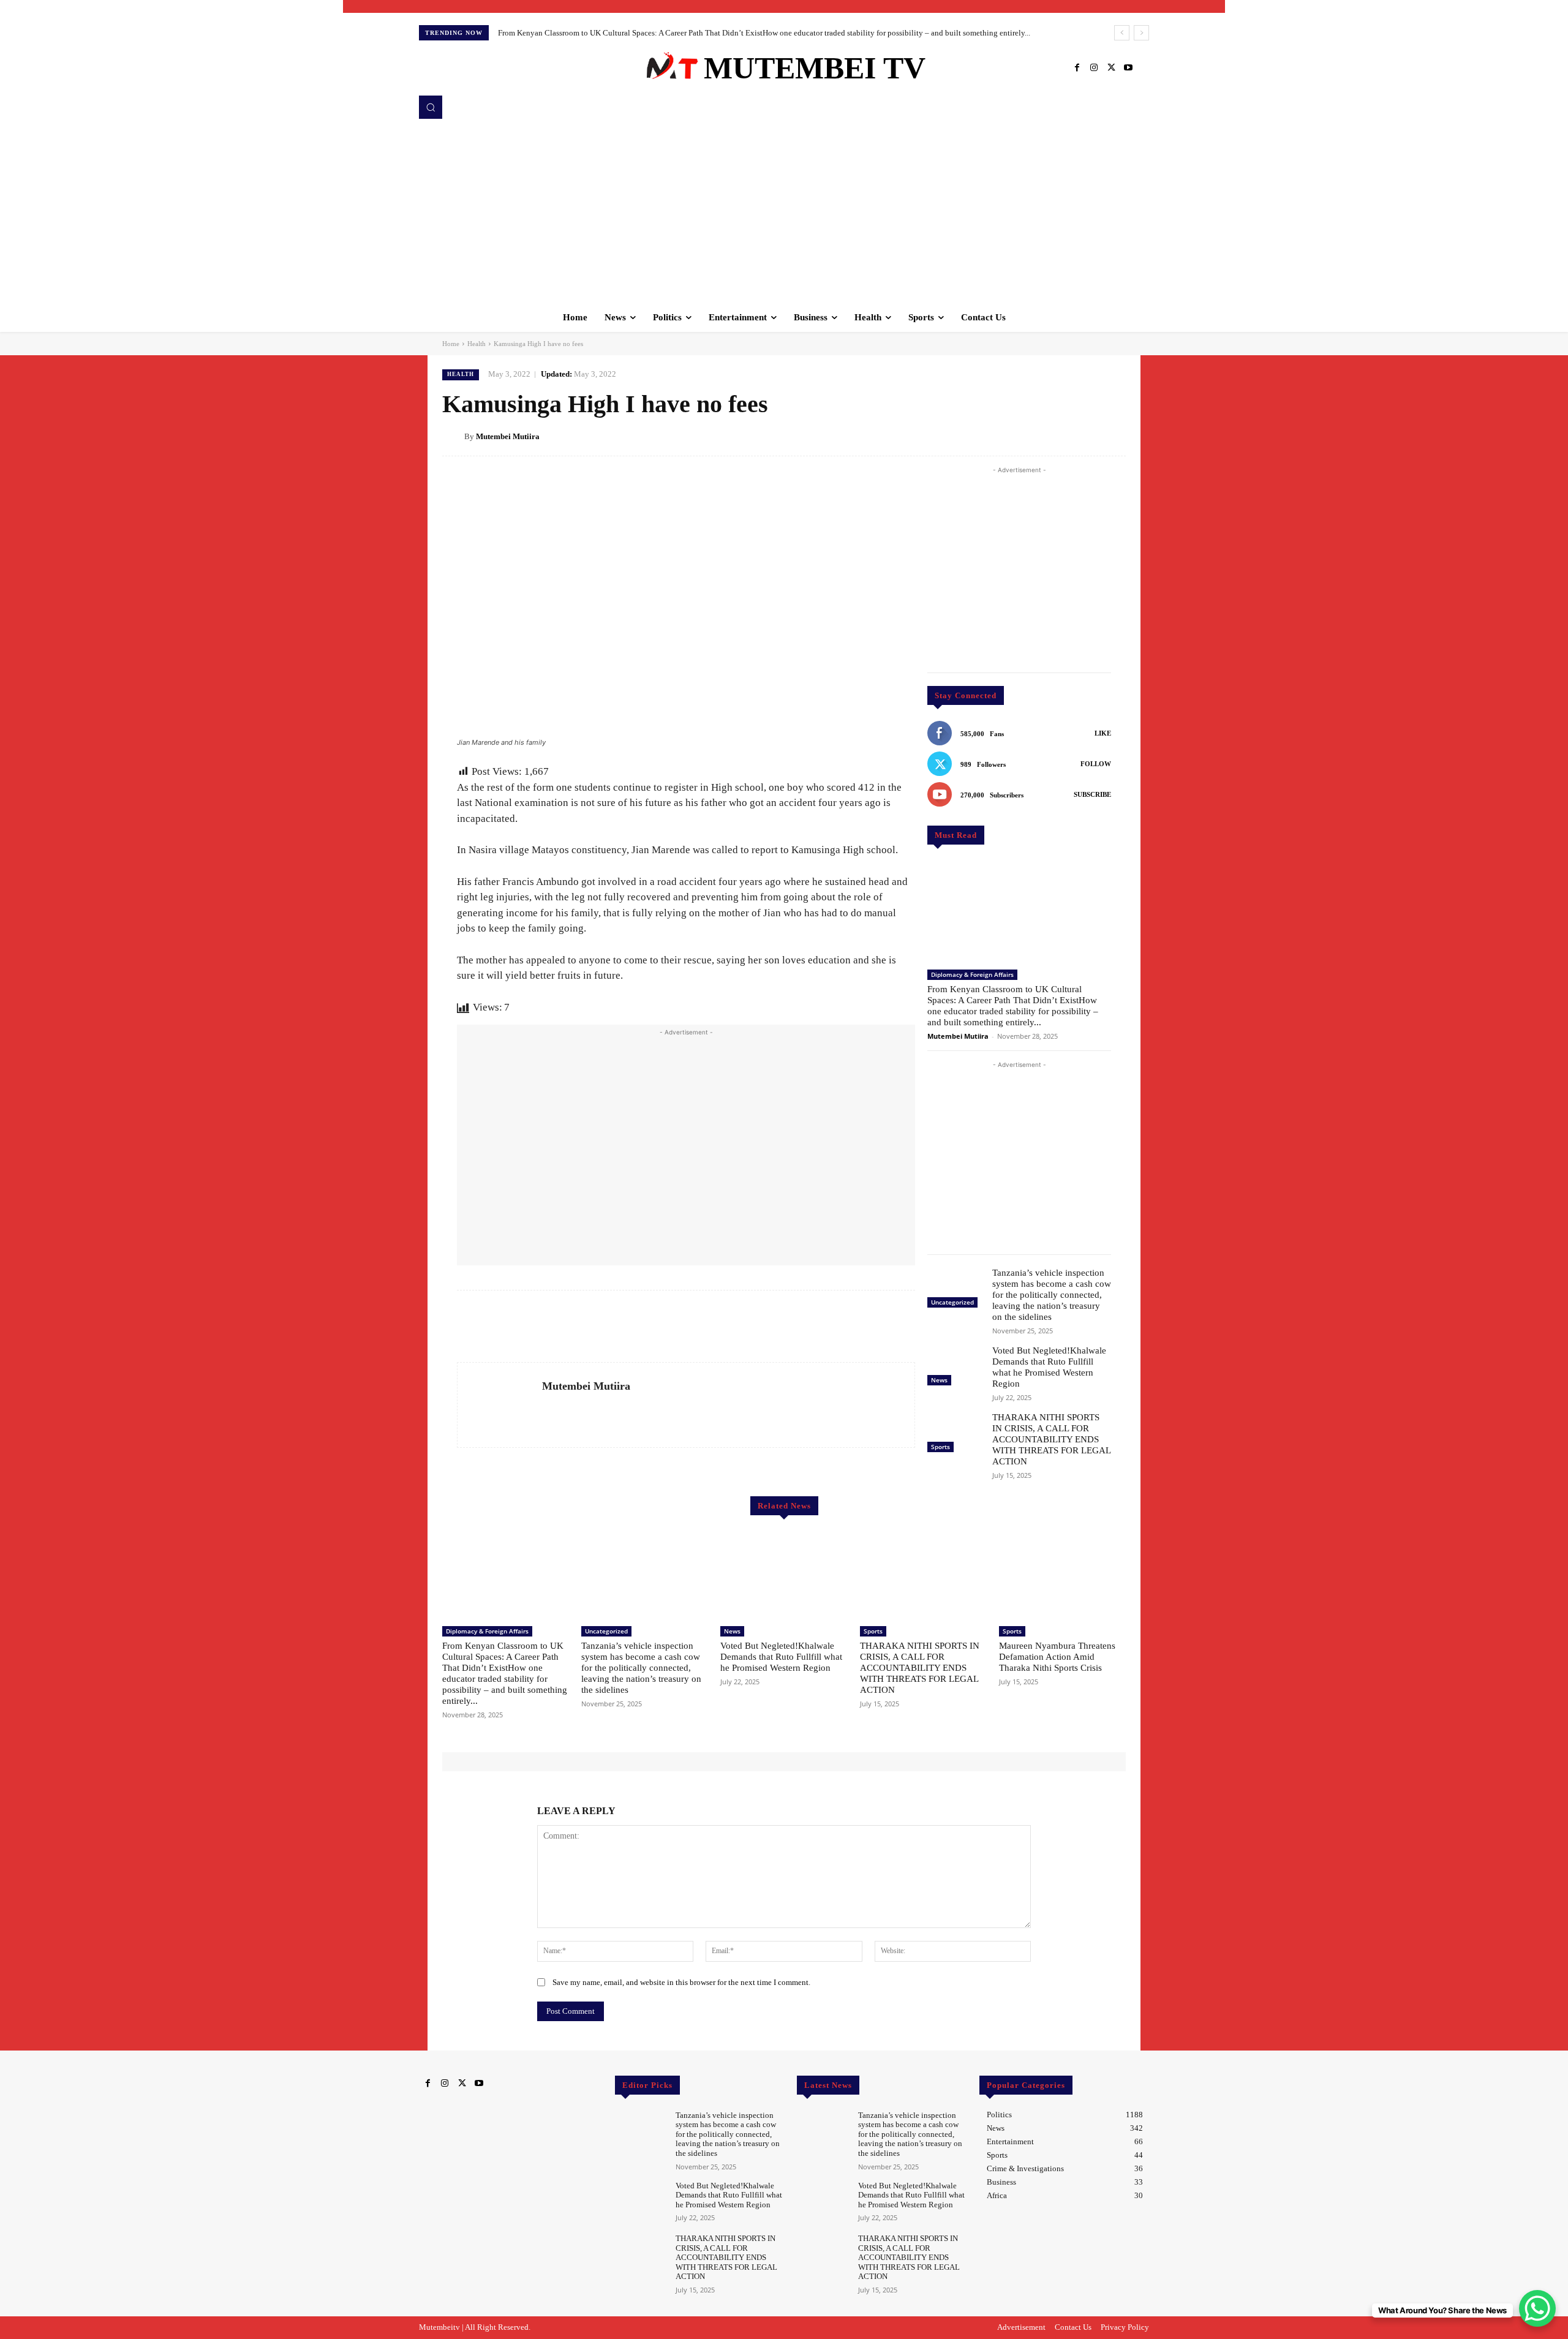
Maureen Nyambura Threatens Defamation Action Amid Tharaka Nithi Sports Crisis (1057, 1657)
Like (1103, 733)
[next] (1141, 33)
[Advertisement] (784, 211)
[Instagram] (1094, 68)
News (939, 1380)
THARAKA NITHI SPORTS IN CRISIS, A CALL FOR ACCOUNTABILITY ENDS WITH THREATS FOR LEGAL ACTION (1052, 1439)
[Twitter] (1111, 68)
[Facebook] (1077, 68)
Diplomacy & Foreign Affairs (972, 974)
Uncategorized (952, 1302)
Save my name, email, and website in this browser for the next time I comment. (681, 1982)
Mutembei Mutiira (508, 436)
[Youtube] (1128, 68)
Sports (940, 1447)
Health (477, 344)
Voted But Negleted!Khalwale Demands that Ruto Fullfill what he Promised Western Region (781, 1657)
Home (451, 344)
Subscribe (1092, 794)
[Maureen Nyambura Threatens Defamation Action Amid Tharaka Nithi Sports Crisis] (1062, 1576)
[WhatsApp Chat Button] (1537, 2308)
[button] (431, 107)
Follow (1096, 764)
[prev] (1122, 33)
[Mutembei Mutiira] (453, 437)
